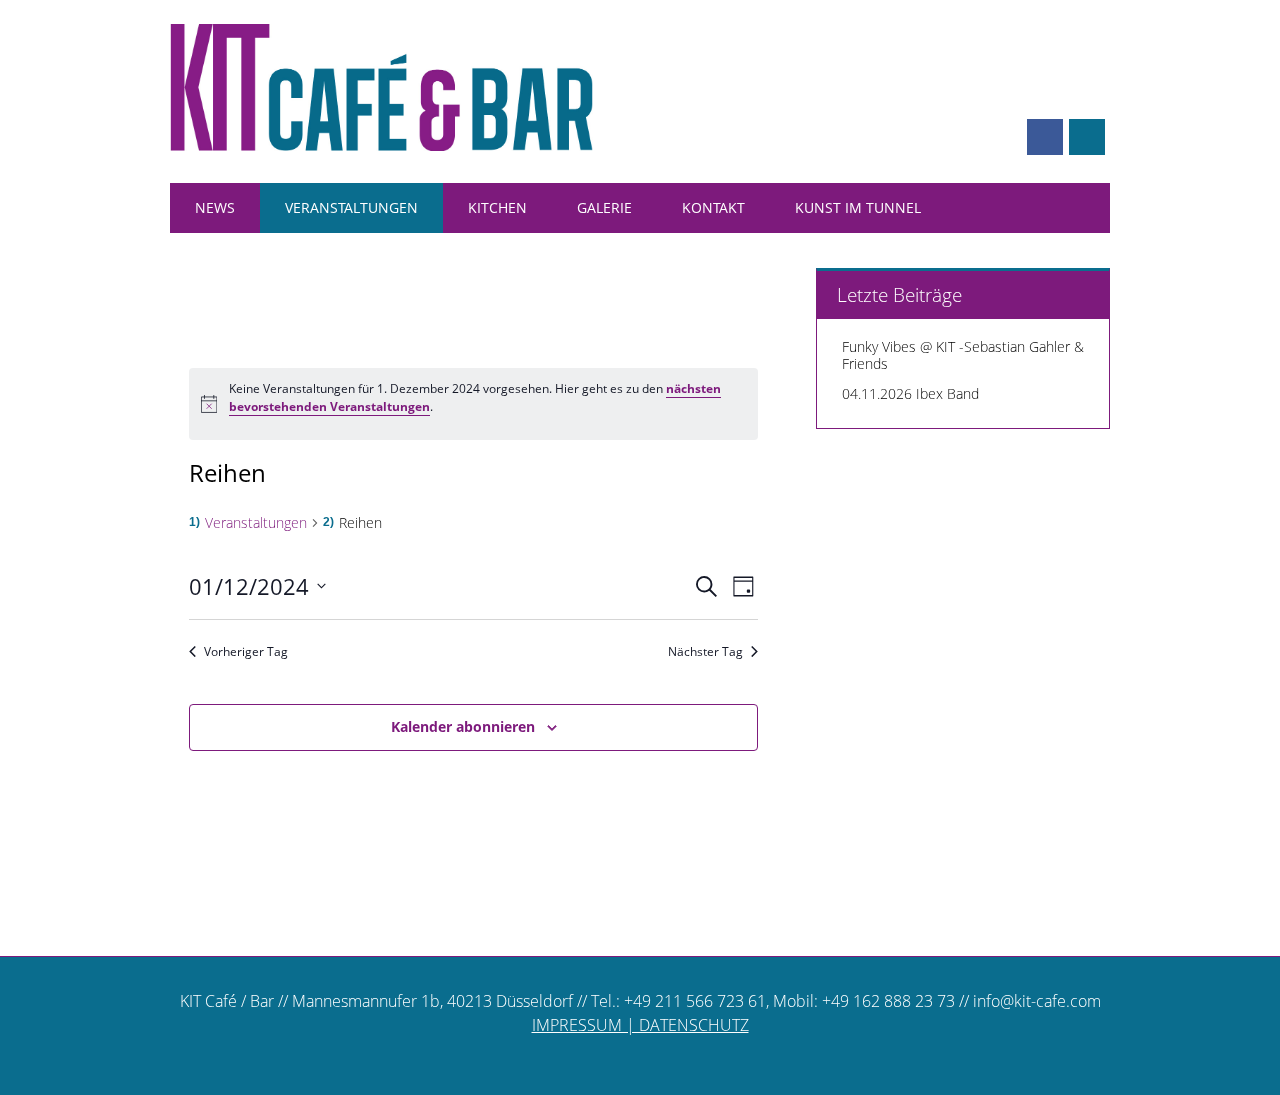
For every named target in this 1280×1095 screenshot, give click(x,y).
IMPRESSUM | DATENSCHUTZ (640, 1025)
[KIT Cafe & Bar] (381, 145)
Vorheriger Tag (246, 652)
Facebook (1045, 137)
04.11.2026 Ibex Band (910, 393)
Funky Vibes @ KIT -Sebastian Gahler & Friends (963, 355)
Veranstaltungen (351, 207)
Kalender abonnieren (463, 726)
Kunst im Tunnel (858, 207)
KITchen (497, 207)
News (215, 207)
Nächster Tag (705, 652)
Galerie (604, 207)
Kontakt (713, 207)
